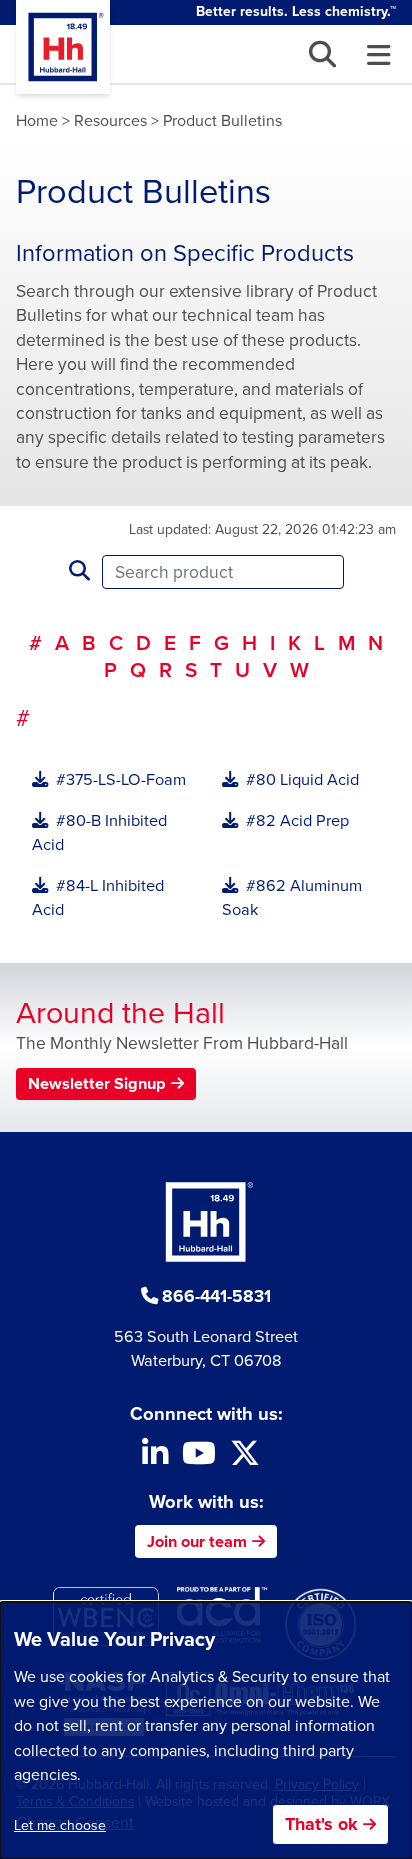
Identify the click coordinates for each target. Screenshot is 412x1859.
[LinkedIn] (155, 1458)
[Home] (63, 47)
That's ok (321, 1824)
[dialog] (206, 1730)
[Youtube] (199, 1458)
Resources (110, 120)
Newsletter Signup (97, 1083)
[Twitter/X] (245, 1458)
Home (37, 120)
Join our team (197, 1541)
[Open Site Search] (322, 54)
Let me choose (60, 1825)
